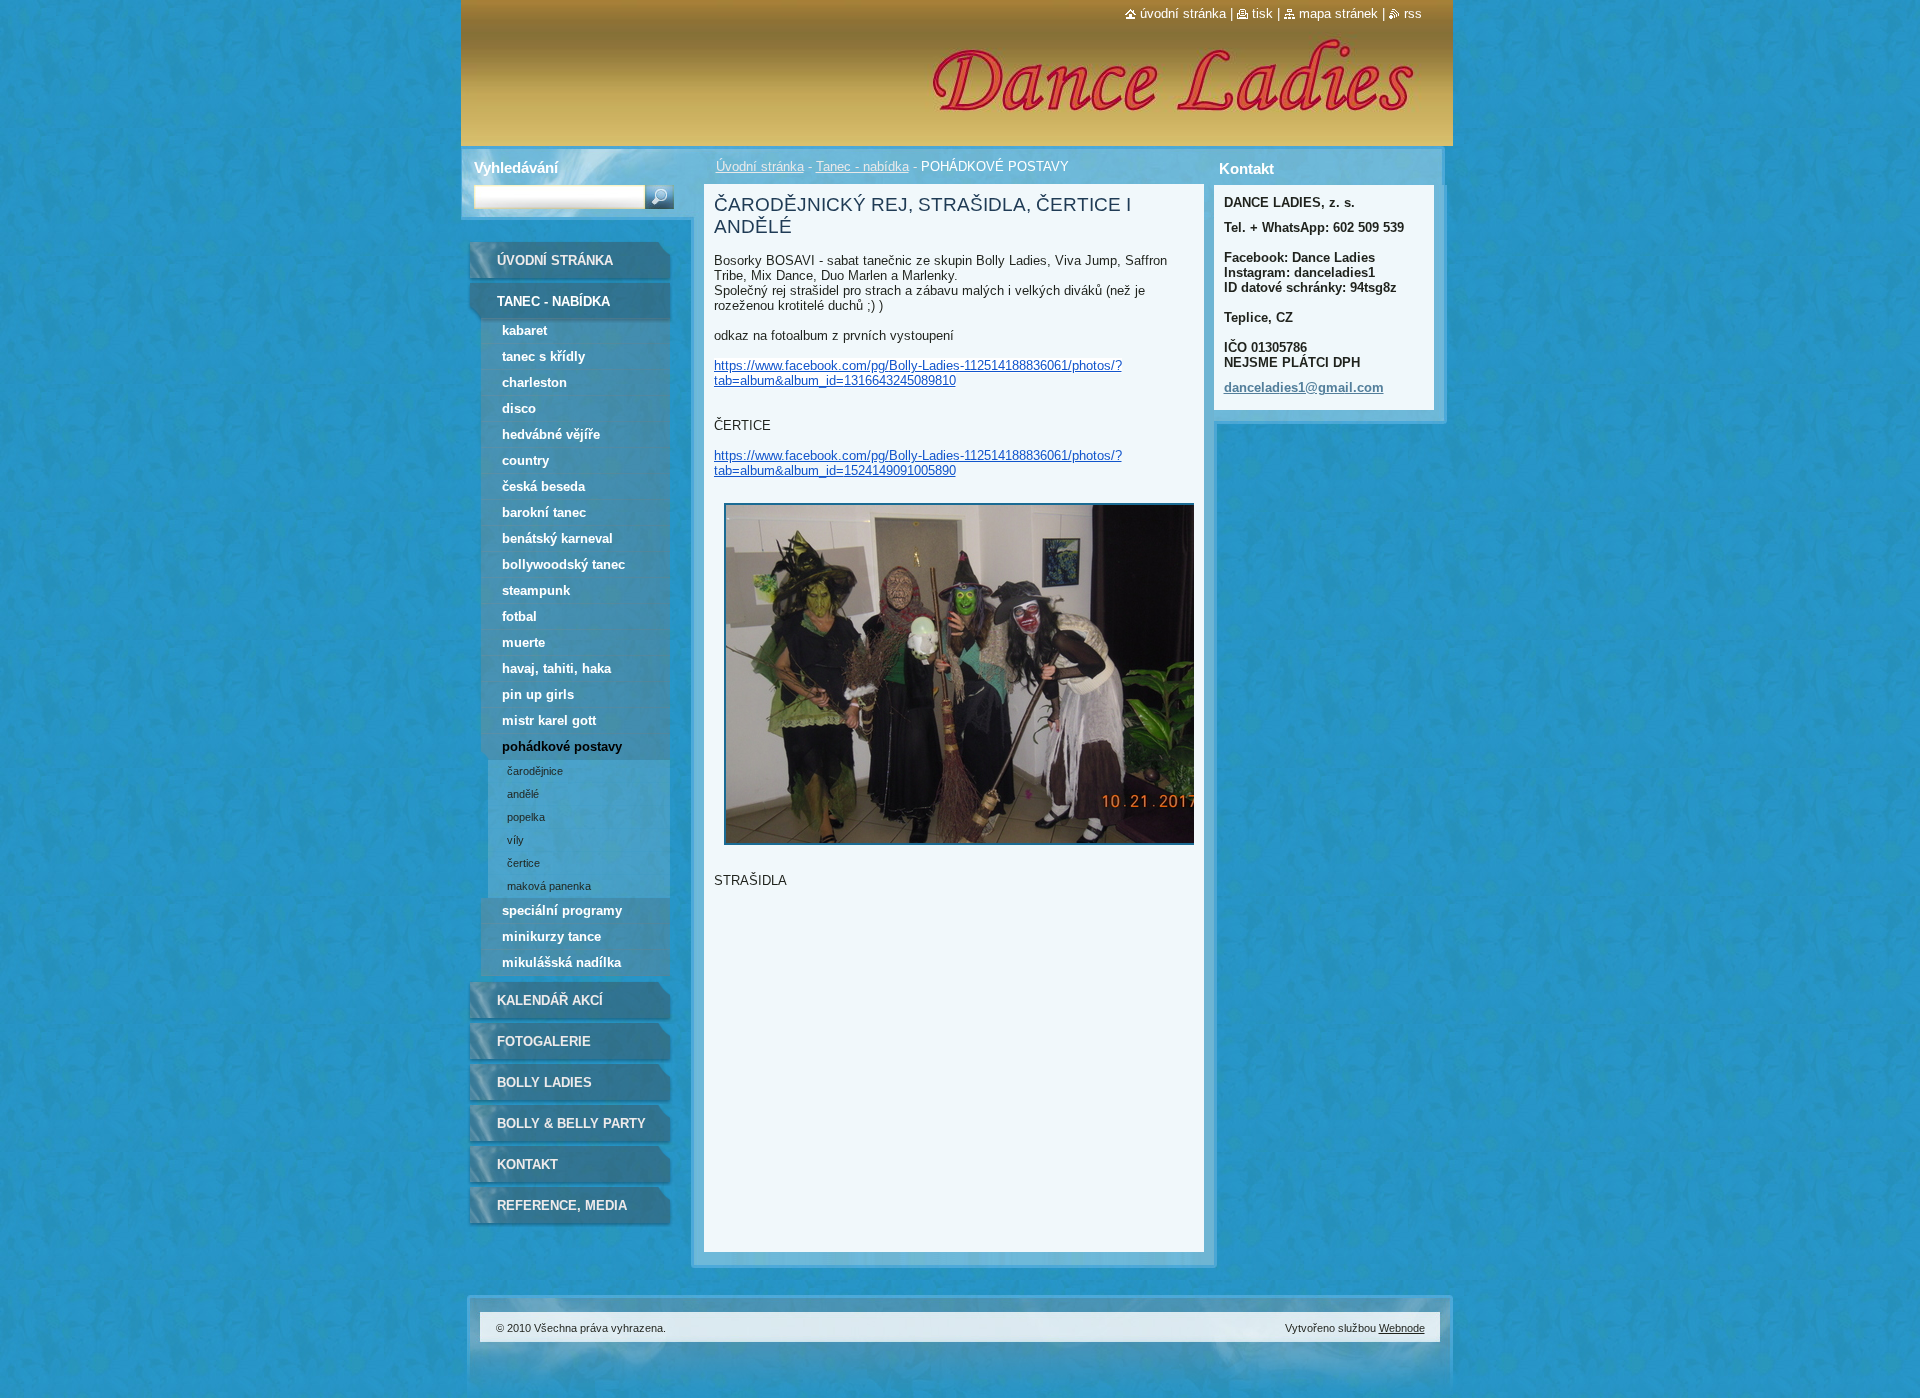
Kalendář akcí (550, 1000)
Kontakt (527, 1164)
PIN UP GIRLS (538, 694)
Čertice (523, 863)
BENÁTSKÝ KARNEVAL (557, 538)
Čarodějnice (535, 771)
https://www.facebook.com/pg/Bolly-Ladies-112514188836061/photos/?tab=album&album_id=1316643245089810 (918, 373)
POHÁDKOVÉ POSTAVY (562, 746)
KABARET (524, 330)
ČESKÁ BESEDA (543, 486)
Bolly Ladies (544, 1082)
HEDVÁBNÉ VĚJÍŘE (551, 434)
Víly (515, 840)
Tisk (1262, 13)
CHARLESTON (534, 382)
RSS (1413, 13)
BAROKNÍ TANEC (544, 512)
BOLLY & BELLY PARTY (571, 1123)
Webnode (1402, 1328)
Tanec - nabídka (862, 166)
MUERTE (523, 642)
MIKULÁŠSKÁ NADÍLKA (561, 962)
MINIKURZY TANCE (551, 936)
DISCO (519, 408)
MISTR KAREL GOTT (549, 720)
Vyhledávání (516, 167)
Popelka (526, 817)
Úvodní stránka (760, 166)
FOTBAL (519, 616)
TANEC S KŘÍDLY (543, 356)
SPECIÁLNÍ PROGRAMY (562, 910)
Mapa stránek (1338, 13)
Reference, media (562, 1205)
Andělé (523, 794)
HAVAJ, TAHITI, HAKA (556, 668)
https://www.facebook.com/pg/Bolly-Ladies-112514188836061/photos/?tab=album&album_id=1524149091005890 (918, 463)
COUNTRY (525, 460)
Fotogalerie (544, 1041)
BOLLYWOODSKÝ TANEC (563, 564)
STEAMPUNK (536, 590)
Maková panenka (549, 886)
